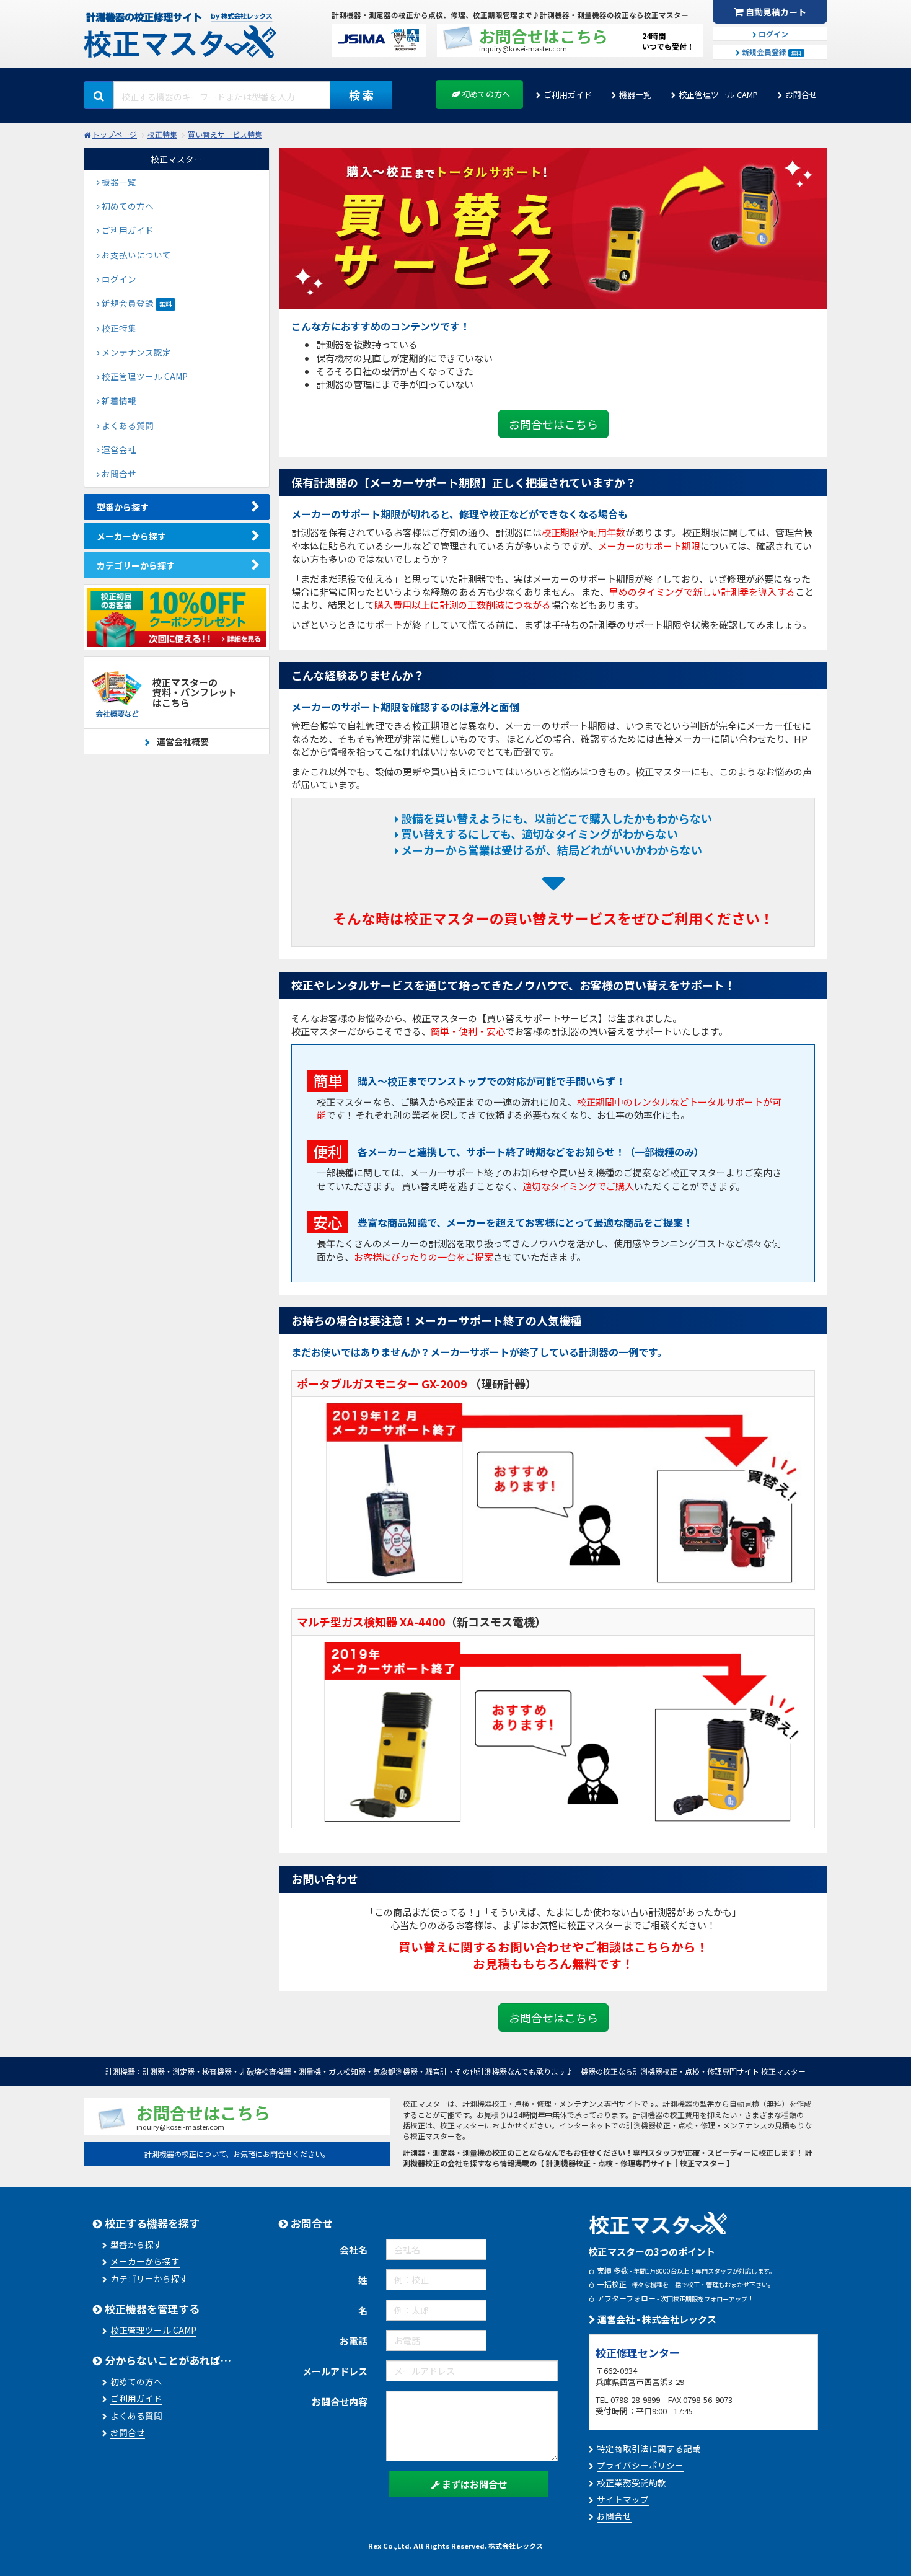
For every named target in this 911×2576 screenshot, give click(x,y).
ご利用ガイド (568, 95)
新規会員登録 (771, 52)
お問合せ (801, 95)
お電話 (354, 2341)
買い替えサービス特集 (225, 134)
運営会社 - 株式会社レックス (656, 2319)
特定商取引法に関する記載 (649, 2448)
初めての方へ (485, 94)
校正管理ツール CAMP (718, 95)
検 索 (361, 95)
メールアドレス (335, 2371)
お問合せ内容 (340, 2402)
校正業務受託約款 (632, 2482)
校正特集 (162, 134)
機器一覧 (635, 95)
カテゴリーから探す (136, 565)
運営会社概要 (182, 741)
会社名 (354, 2250)
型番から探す (123, 507)
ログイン (772, 34)
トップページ (115, 134)
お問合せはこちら (553, 424)
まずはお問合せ (473, 2484)
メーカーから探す (131, 536)
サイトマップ (623, 2499)
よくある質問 (136, 2415)
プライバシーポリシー (640, 2465)
